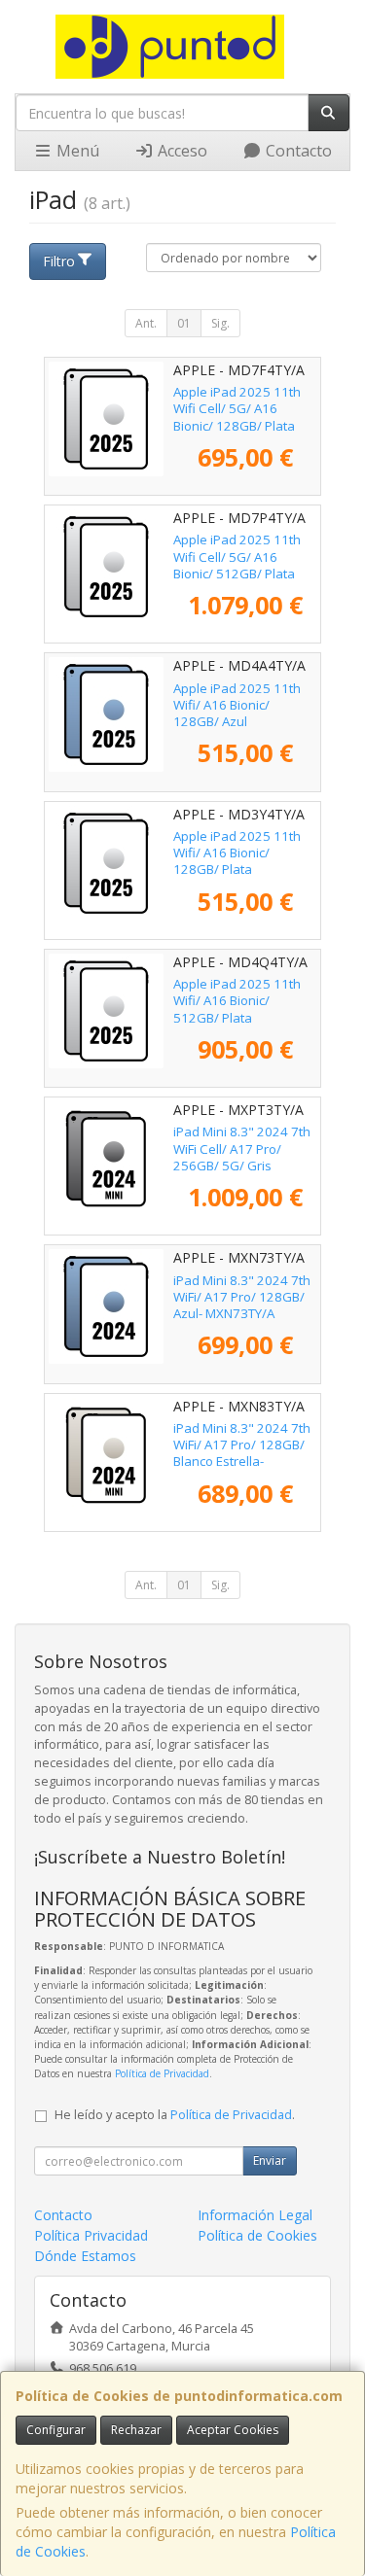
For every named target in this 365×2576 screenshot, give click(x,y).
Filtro (59, 261)
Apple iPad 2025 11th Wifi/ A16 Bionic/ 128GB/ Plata (237, 853)
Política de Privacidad (162, 2073)
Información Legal (255, 2215)
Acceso (181, 151)
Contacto (297, 151)
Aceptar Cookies (233, 2430)
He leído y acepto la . (175, 2115)
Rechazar (136, 2430)
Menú (76, 151)
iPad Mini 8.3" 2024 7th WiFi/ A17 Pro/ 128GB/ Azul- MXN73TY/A (242, 1297)
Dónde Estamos (85, 2256)
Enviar (270, 2160)
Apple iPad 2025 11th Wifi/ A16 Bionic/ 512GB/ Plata (237, 1001)
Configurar (56, 2430)
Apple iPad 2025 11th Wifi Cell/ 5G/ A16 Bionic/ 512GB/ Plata (237, 557)
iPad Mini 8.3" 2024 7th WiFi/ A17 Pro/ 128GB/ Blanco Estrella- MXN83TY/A (242, 1453)
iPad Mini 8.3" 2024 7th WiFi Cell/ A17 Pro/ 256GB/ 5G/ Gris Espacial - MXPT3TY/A (242, 1157)
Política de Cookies (257, 2235)
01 (184, 323)
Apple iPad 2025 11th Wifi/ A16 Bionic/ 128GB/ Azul (237, 705)
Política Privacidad (91, 2235)
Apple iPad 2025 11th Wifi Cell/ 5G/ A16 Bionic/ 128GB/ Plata (237, 409)
